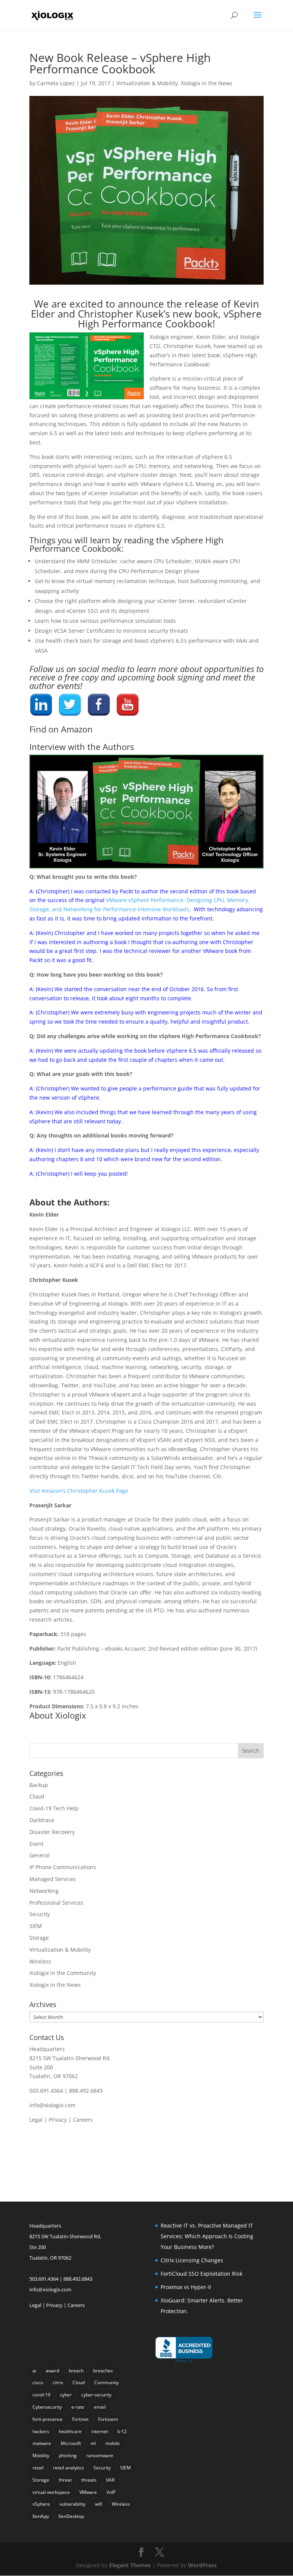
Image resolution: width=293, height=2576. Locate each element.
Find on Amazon (61, 729)
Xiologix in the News (207, 83)
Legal (36, 2120)
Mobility (41, 2455)
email (100, 2407)
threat (65, 2480)
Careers (83, 2120)
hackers (41, 2431)
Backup (39, 1785)
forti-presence (47, 2419)
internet (100, 2431)
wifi (99, 2504)
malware (42, 2443)
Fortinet (80, 2419)
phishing (68, 2455)
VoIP (111, 2492)
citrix (58, 2382)
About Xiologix (58, 1715)
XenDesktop (71, 2516)
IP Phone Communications (63, 1867)
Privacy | (61, 2120)
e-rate (78, 2407)
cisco (38, 2382)
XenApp (41, 2516)
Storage (39, 1938)
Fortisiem (108, 2419)
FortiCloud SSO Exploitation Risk (201, 2274)
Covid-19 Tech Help (54, 1808)
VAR (110, 2480)
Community (106, 2382)
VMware (88, 2492)
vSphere (41, 2504)
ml (93, 2443)
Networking (44, 1891)
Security (40, 1914)
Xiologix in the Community (63, 1973)
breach (76, 2371)
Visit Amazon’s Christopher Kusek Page (79, 1491)
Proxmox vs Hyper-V (186, 2287)
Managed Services (53, 1879)
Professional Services (56, 1903)
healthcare (70, 2431)
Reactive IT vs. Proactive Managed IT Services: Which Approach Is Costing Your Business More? (207, 2236)
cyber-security (96, 2395)
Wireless (40, 1961)
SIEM (36, 1926)
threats (89, 2480)
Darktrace (42, 1820)
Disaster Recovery (52, 1832)
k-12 (122, 2431)
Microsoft (71, 2443)
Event (36, 1844)
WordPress (202, 2565)
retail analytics (68, 2468)
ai (34, 2371)
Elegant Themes (130, 2565)
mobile (113, 2443)
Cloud (37, 1796)
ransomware (100, 2455)
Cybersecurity (47, 2407)
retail (38, 2468)
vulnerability (72, 2504)
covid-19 (41, 2395)
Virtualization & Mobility (147, 83)
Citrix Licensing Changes (192, 2260)
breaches (103, 2371)
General (39, 1855)
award (52, 2371)
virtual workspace (51, 2492)
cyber (66, 2395)
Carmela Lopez (56, 83)
